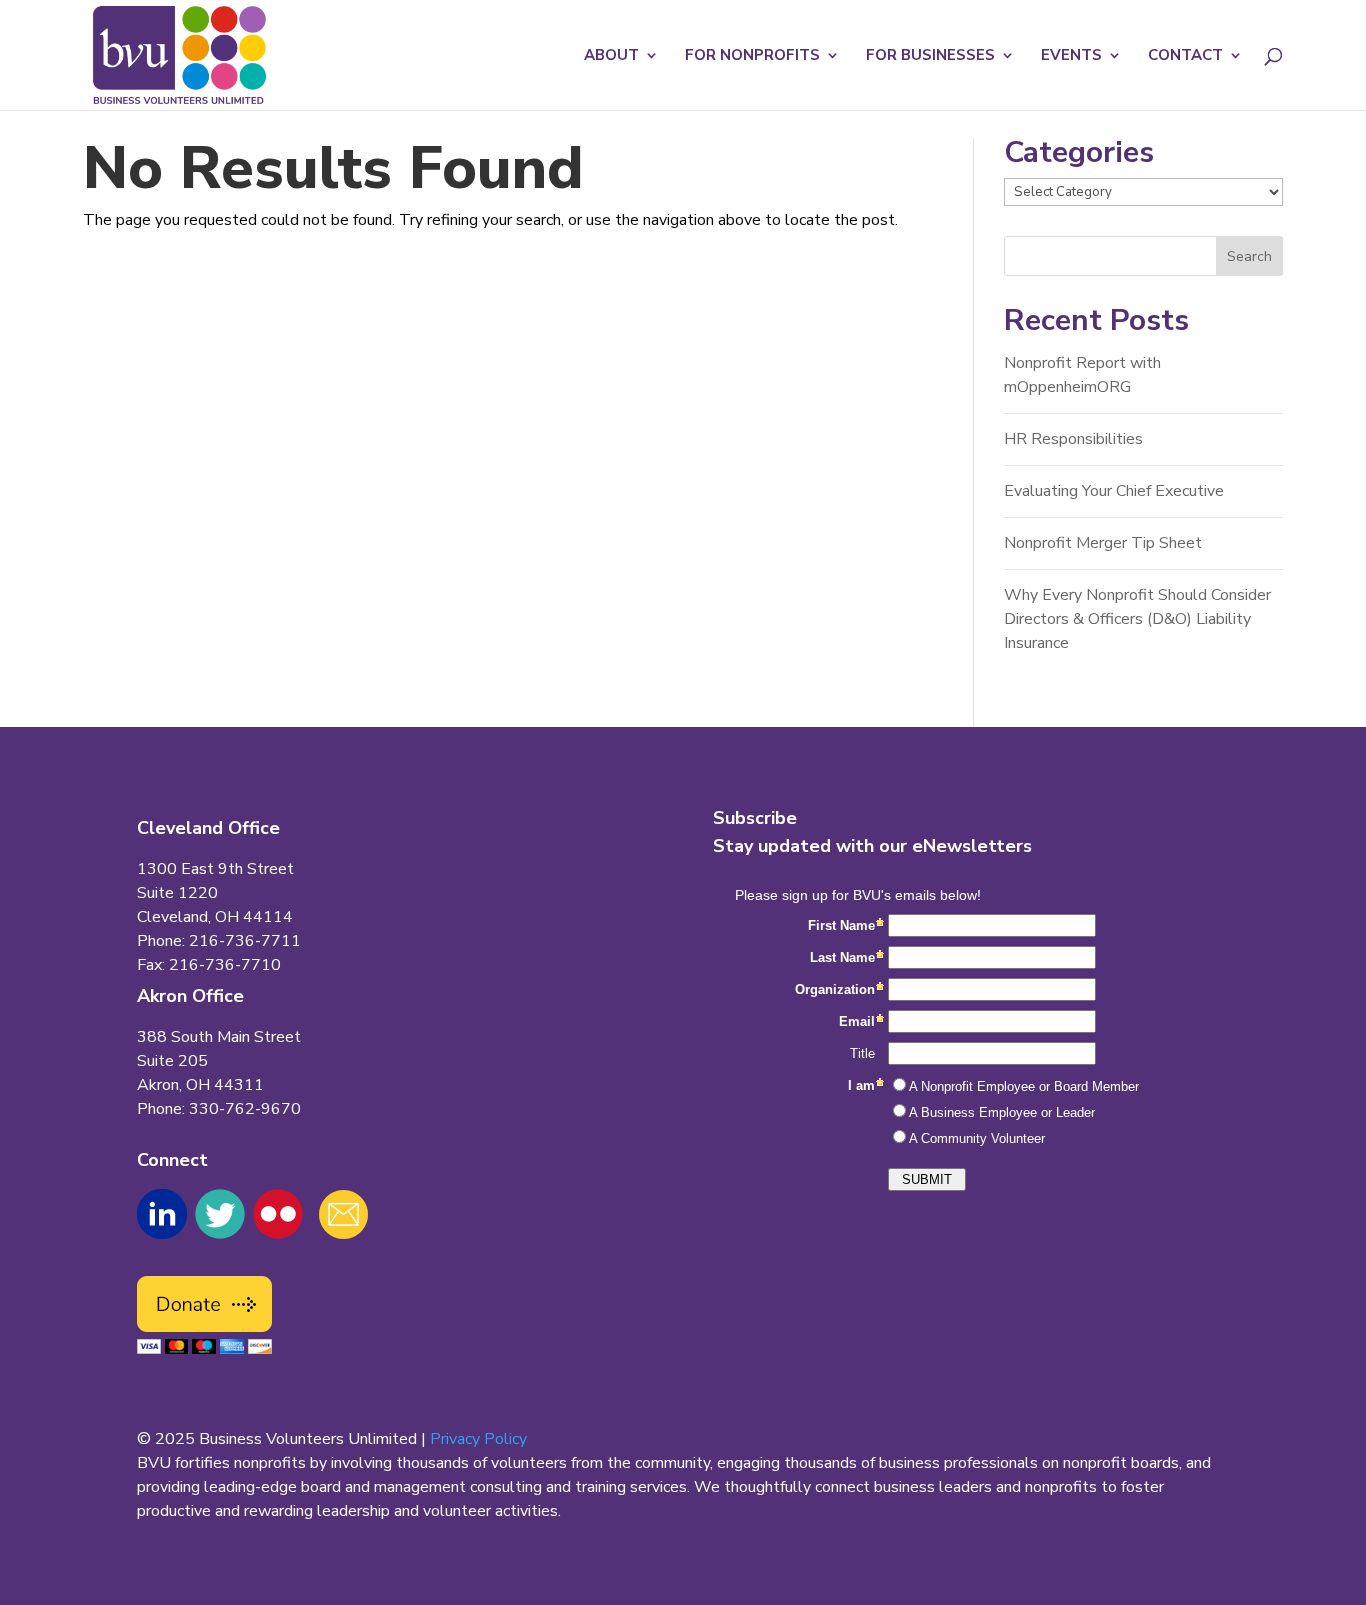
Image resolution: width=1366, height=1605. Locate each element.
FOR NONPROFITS (752, 56)
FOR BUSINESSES (930, 56)
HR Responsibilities (1073, 439)
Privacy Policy (478, 1439)
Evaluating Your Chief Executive (1114, 491)
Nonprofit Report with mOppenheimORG (1082, 375)
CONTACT (1185, 56)
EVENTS (1071, 56)
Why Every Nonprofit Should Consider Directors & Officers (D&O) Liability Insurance (1137, 619)
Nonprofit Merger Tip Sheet (1103, 543)
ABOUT (611, 56)
